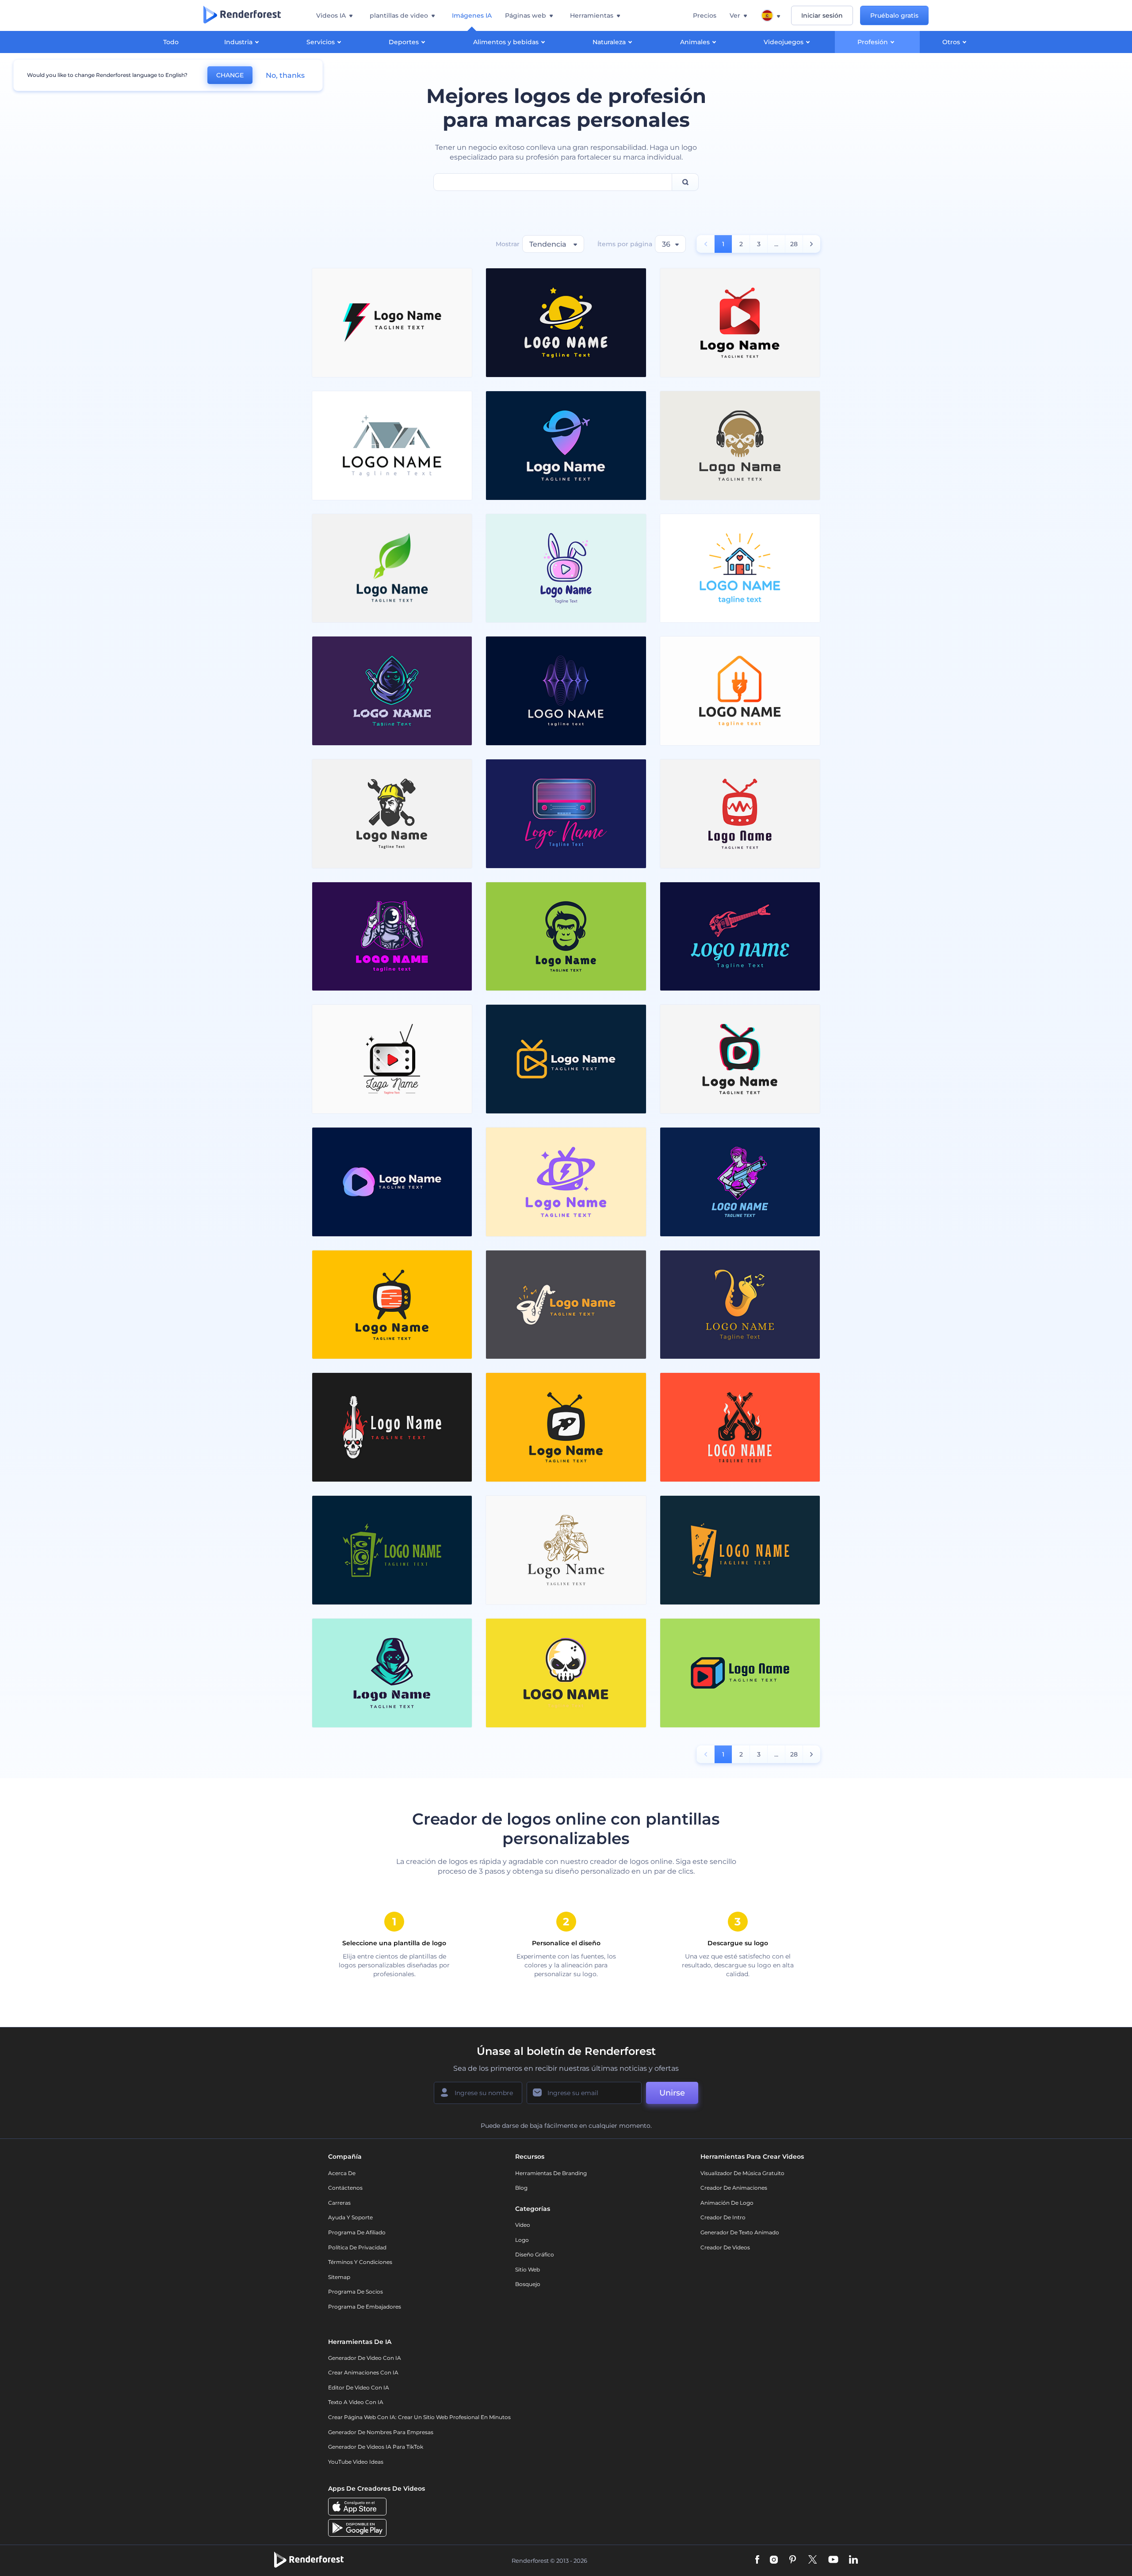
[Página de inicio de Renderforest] (242, 15)
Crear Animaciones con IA (363, 2372)
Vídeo (523, 2225)
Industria (238, 42)
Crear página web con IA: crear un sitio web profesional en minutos (419, 2417)
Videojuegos (784, 42)
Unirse (672, 2093)
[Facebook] (757, 2560)
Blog (521, 2188)
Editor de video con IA (359, 2387)
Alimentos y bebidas (506, 42)
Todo (171, 42)
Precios (705, 15)
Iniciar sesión (822, 15)
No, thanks (285, 75)
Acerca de (342, 2173)
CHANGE (230, 75)
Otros (951, 42)
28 (794, 244)
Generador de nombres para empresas (381, 2432)
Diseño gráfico (535, 2254)
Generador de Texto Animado (740, 2232)
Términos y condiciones (360, 2262)
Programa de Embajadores (365, 2307)
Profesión (873, 42)
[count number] (812, 244)
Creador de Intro (723, 2217)
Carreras (339, 2203)
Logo (522, 2240)
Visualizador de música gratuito (742, 2173)
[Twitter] (813, 2560)
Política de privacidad (357, 2247)
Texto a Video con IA (356, 2402)
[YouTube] (833, 2560)
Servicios (321, 42)
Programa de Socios (356, 2292)
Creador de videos (725, 2247)
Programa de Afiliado (357, 2232)
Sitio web (528, 2269)
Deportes (404, 42)
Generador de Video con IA (365, 2358)
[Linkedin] (853, 2560)
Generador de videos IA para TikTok (376, 2447)
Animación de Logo (727, 2203)
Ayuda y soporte (350, 2217)
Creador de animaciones (734, 2188)
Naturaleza (609, 42)
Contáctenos (345, 2188)
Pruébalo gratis (894, 15)
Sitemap (339, 2277)
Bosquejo (528, 2284)
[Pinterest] (793, 2560)
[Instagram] (774, 2560)
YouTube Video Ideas (356, 2462)
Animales (695, 42)
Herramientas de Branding (551, 2173)
